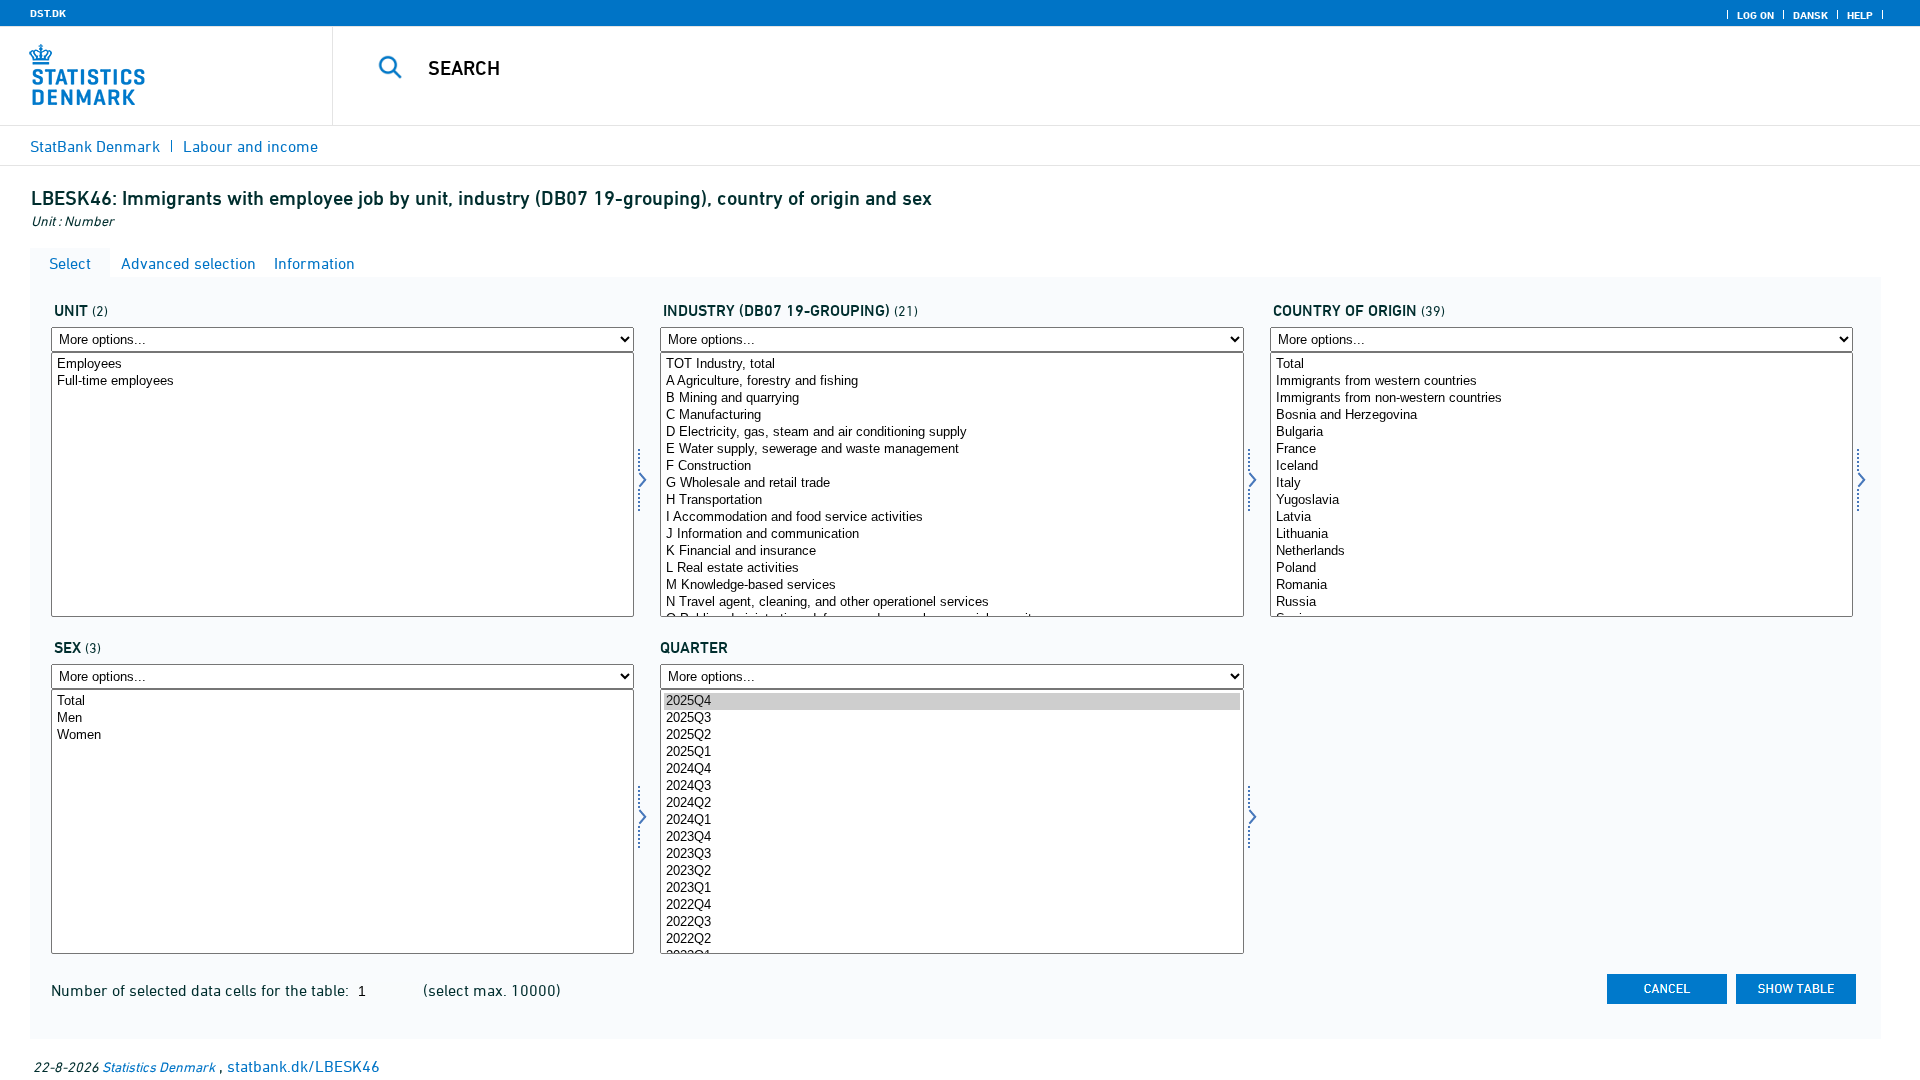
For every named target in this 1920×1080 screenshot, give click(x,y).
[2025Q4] (951, 701)
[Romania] (1561, 585)
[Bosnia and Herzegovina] (1561, 415)
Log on (1755, 15)
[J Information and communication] (951, 534)
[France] (1561, 449)
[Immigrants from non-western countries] (1561, 398)
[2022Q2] (951, 939)
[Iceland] (1561, 466)
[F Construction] (951, 466)
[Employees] (342, 364)
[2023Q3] (951, 854)
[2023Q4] (951, 837)
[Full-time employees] (342, 381)
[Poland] (1561, 568)
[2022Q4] (951, 905)
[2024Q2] (951, 803)
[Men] (342, 718)
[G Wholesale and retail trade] (951, 483)
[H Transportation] (951, 500)
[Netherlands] (1561, 551)
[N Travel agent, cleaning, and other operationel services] (951, 602)
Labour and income (250, 146)
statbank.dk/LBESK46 (303, 1066)
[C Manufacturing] (951, 415)
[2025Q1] (951, 752)
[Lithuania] (1561, 534)
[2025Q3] (951, 718)
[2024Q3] (951, 786)
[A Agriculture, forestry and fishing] (951, 381)
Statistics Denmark (158, 1066)
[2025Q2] (951, 735)
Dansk (1810, 15)
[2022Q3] (951, 922)
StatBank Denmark (95, 146)
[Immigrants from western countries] (1561, 381)
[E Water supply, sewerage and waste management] (951, 449)
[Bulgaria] (1561, 432)
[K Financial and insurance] (951, 551)
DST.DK (48, 13)
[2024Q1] (951, 820)
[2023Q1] (951, 888)
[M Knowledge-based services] (951, 585)
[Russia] (1561, 602)
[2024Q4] (951, 769)
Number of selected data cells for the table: (202, 990)
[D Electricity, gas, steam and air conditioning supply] (951, 432)
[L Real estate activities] (951, 568)
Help (1860, 15)
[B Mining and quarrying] (951, 398)
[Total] (1561, 364)
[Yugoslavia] (1561, 500)
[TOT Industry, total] (951, 364)
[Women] (342, 735)
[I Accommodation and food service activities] (951, 517)
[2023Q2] (951, 871)
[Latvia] (1561, 517)
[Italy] (1561, 483)
